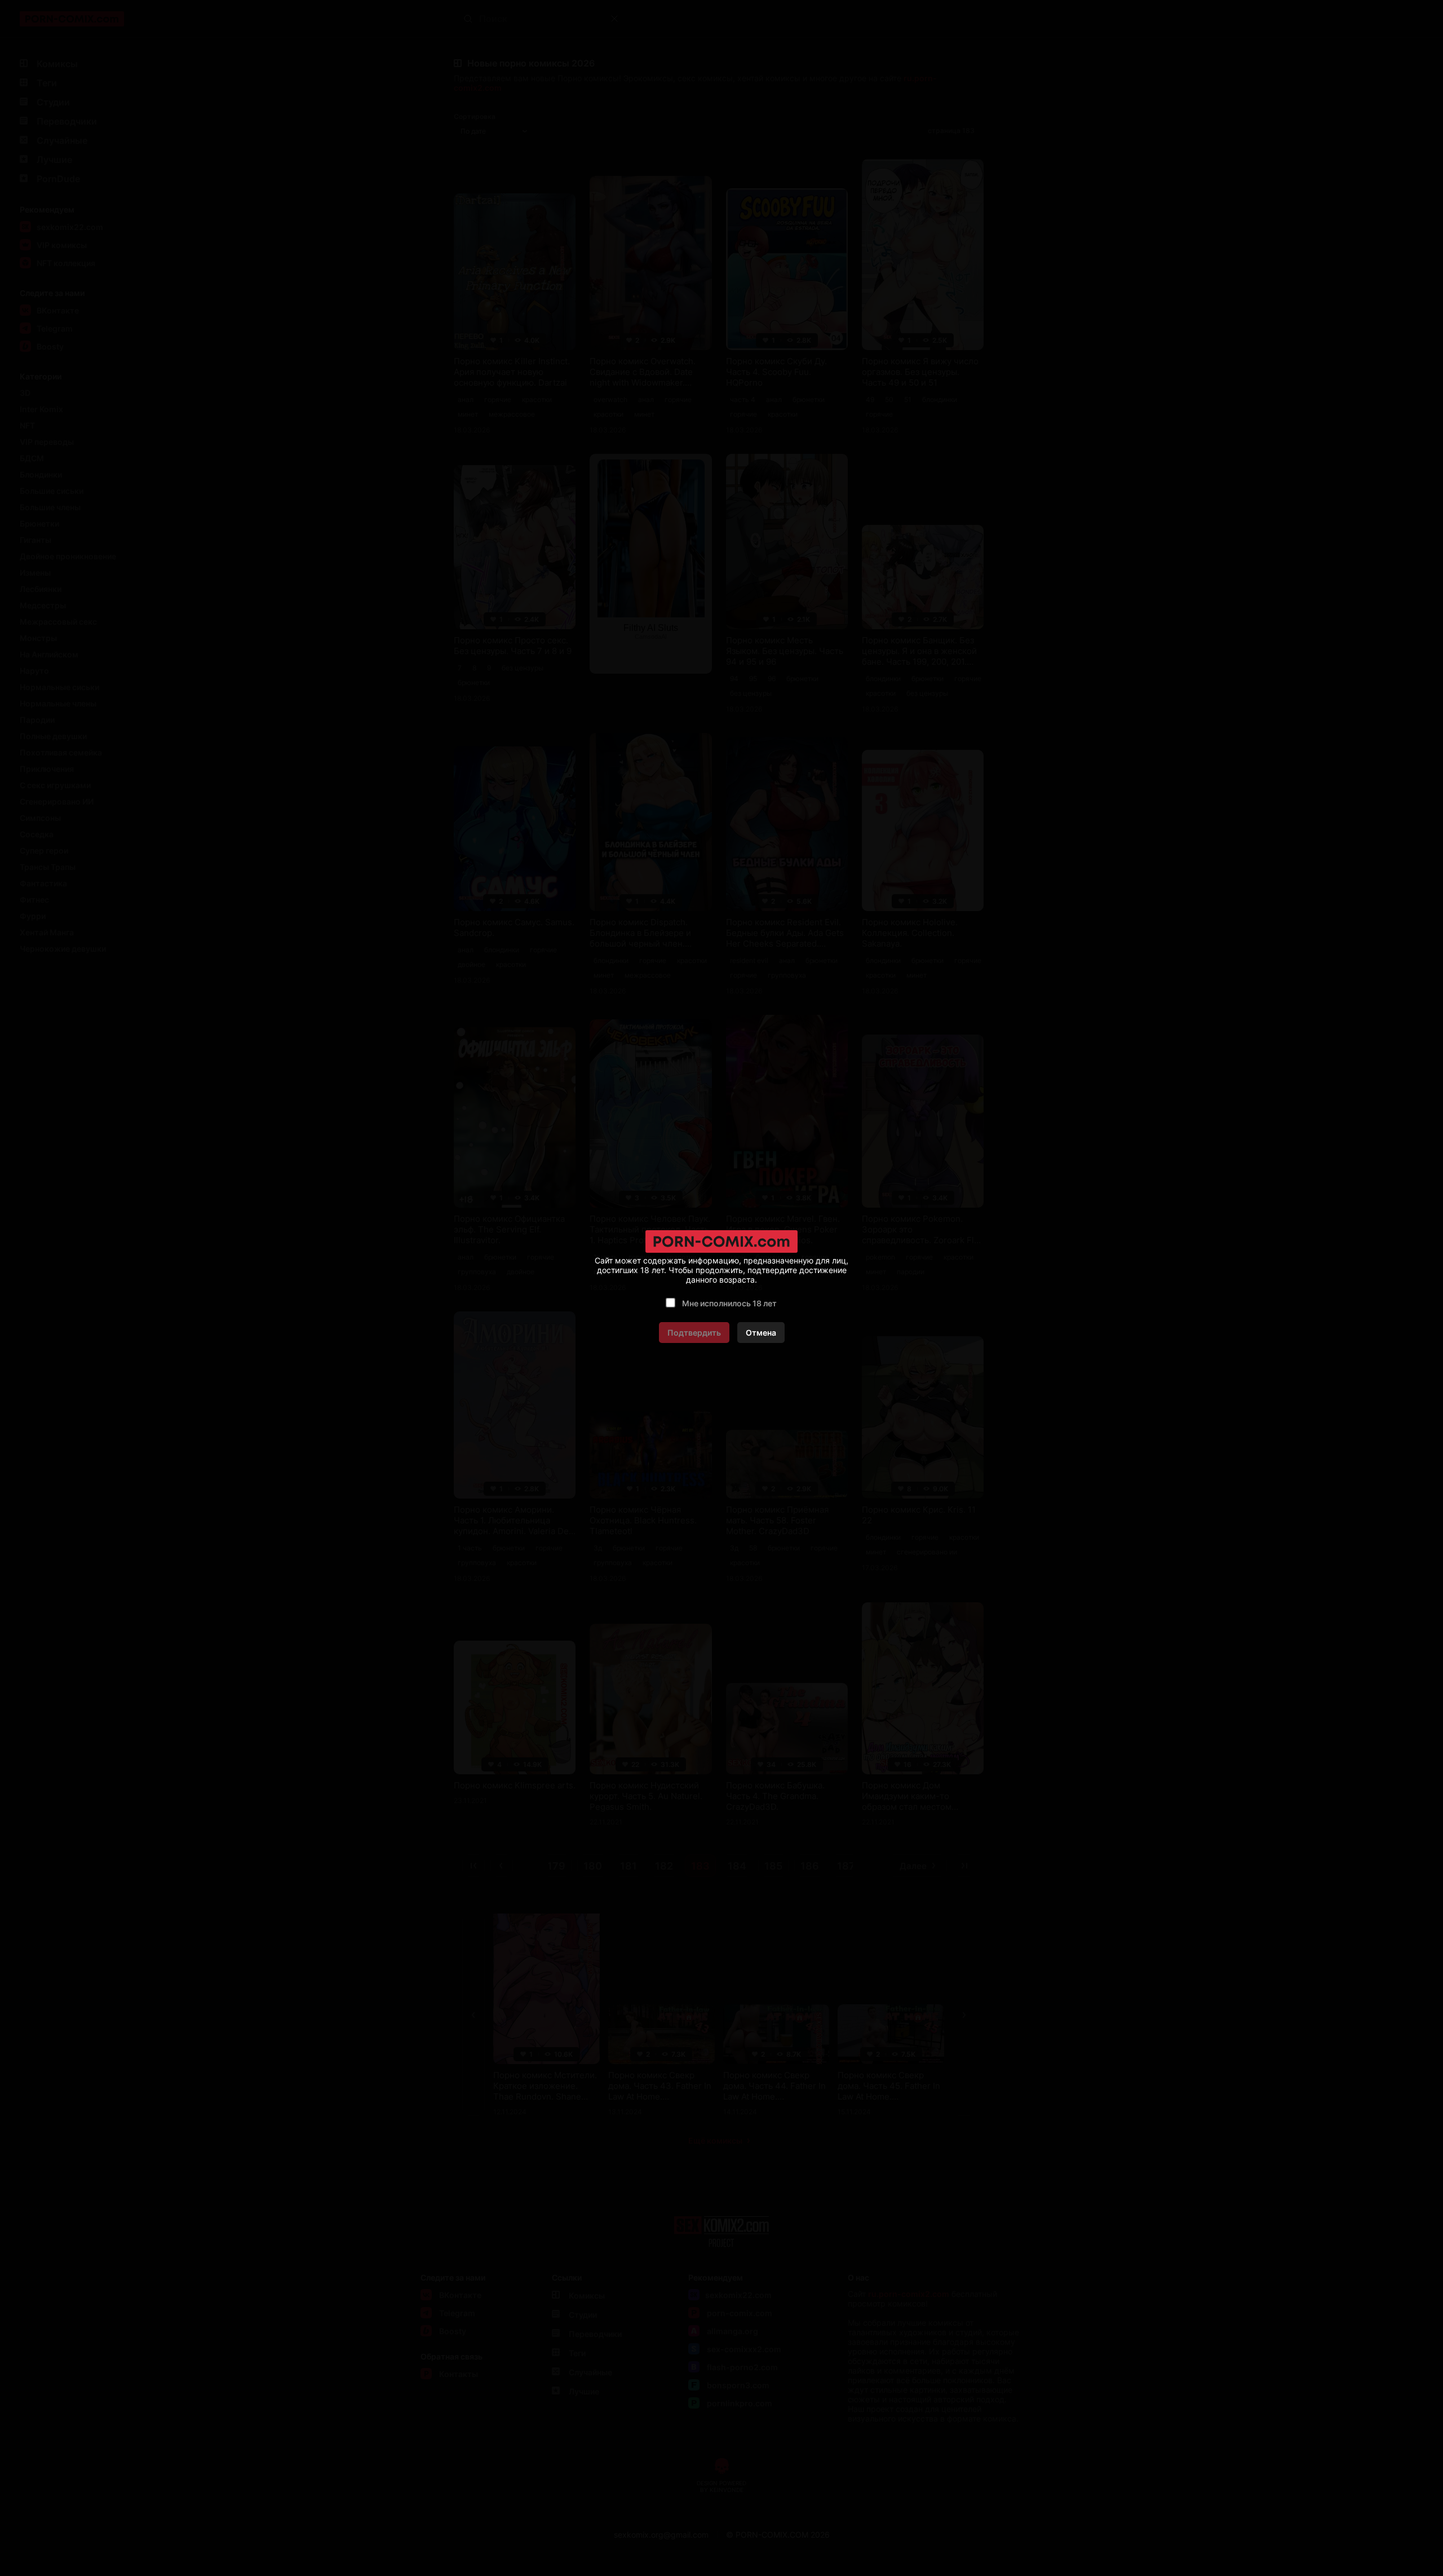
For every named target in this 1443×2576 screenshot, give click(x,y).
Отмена (761, 1333)
